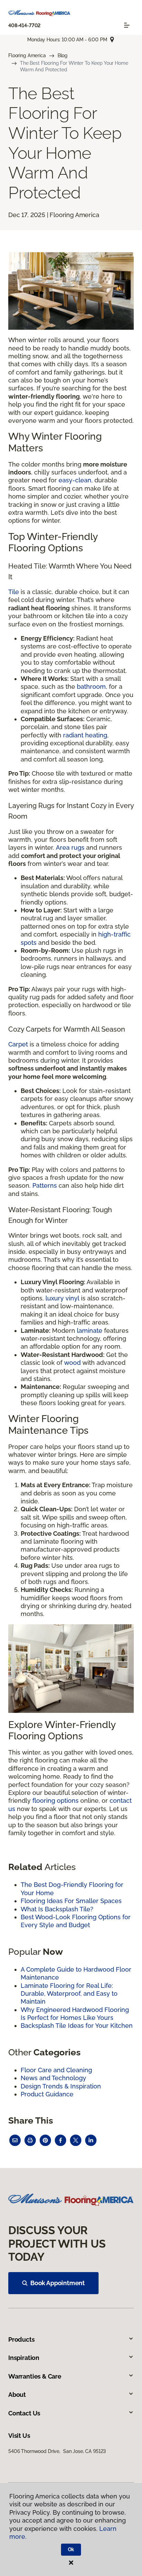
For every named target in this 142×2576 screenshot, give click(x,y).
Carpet (18, 1044)
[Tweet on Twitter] (76, 2140)
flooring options (55, 1801)
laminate (90, 1331)
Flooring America (27, 55)
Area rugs (70, 847)
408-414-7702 (24, 25)
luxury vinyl (62, 1298)
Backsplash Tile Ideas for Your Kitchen (77, 2026)
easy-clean (75, 480)
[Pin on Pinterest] (45, 2140)
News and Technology (53, 2078)
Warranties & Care (35, 2376)
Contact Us (24, 2413)
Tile (14, 592)
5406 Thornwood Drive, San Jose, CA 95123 (57, 2451)
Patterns (45, 1185)
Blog (63, 55)
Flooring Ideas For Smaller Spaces (71, 1901)
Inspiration (24, 2358)
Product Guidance (47, 2094)
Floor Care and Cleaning (56, 2070)
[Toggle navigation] (127, 25)
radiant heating (85, 735)
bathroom (91, 687)
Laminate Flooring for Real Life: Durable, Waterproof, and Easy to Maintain (69, 1994)
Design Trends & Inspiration (61, 2086)
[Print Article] (30, 2140)
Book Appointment (58, 2283)
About (17, 2395)
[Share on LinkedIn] (91, 2140)
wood (72, 1363)
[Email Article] (15, 2140)
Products (22, 2339)
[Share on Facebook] (60, 2140)
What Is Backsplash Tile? (57, 1909)
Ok (71, 2549)
